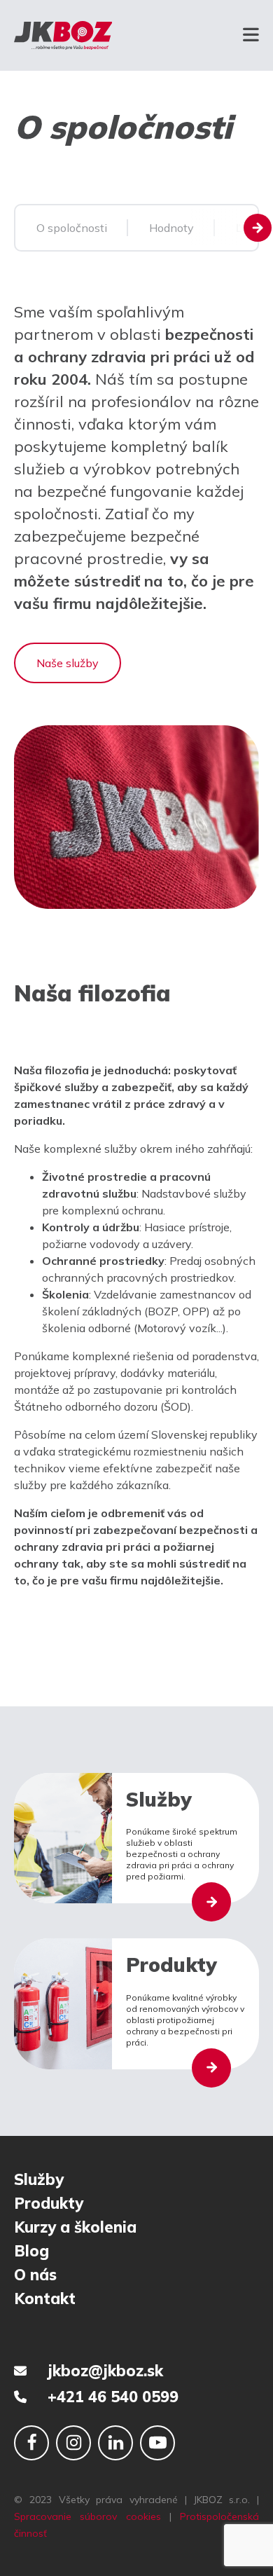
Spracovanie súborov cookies (87, 2516)
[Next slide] (258, 228)
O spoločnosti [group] (72, 228)
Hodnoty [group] (171, 228)
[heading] (136, 1325)
